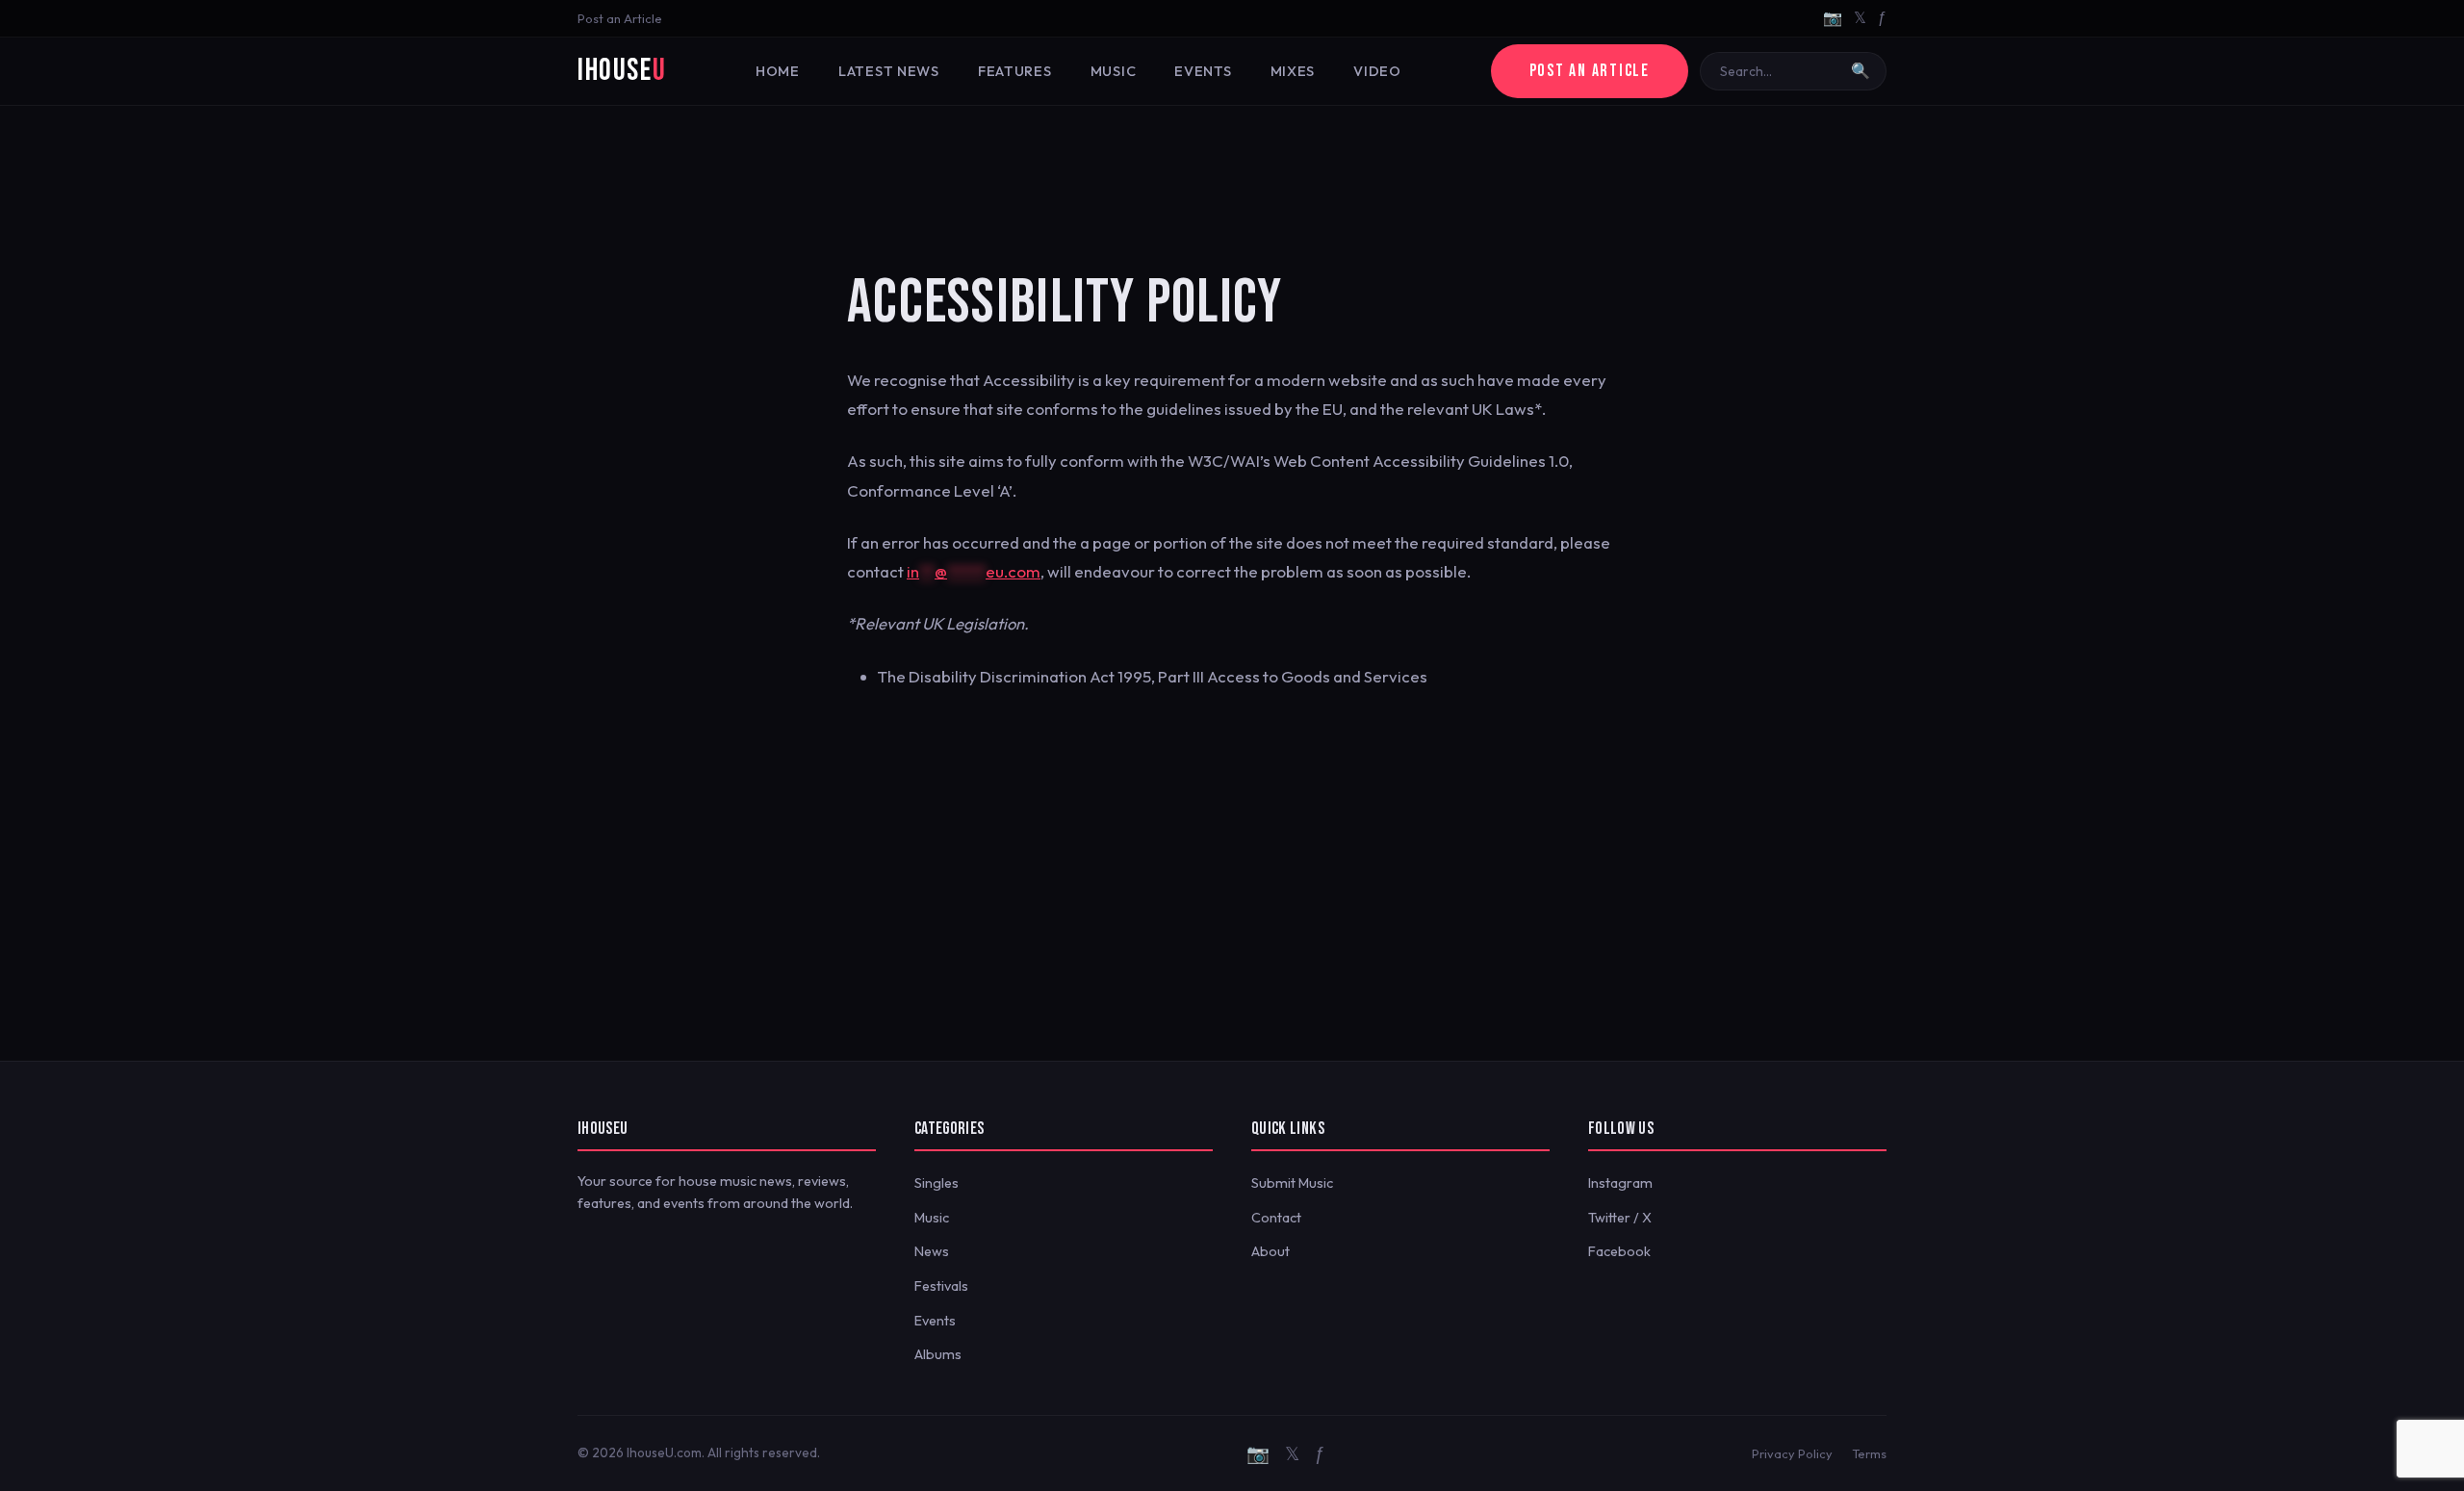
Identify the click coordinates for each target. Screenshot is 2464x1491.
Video (1377, 71)
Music (1114, 71)
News (932, 1251)
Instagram (1620, 1183)
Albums (938, 1354)
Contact (1276, 1218)
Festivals (941, 1286)
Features (1015, 71)
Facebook (1619, 1251)
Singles (937, 1183)
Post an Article (620, 18)
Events (1203, 71)
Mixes (1293, 71)
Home (778, 71)
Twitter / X (1620, 1218)
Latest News (889, 71)
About (1270, 1251)
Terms (1869, 1453)
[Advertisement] (1232, 168)
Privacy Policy (1792, 1453)
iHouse (622, 71)
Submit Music (1292, 1183)
